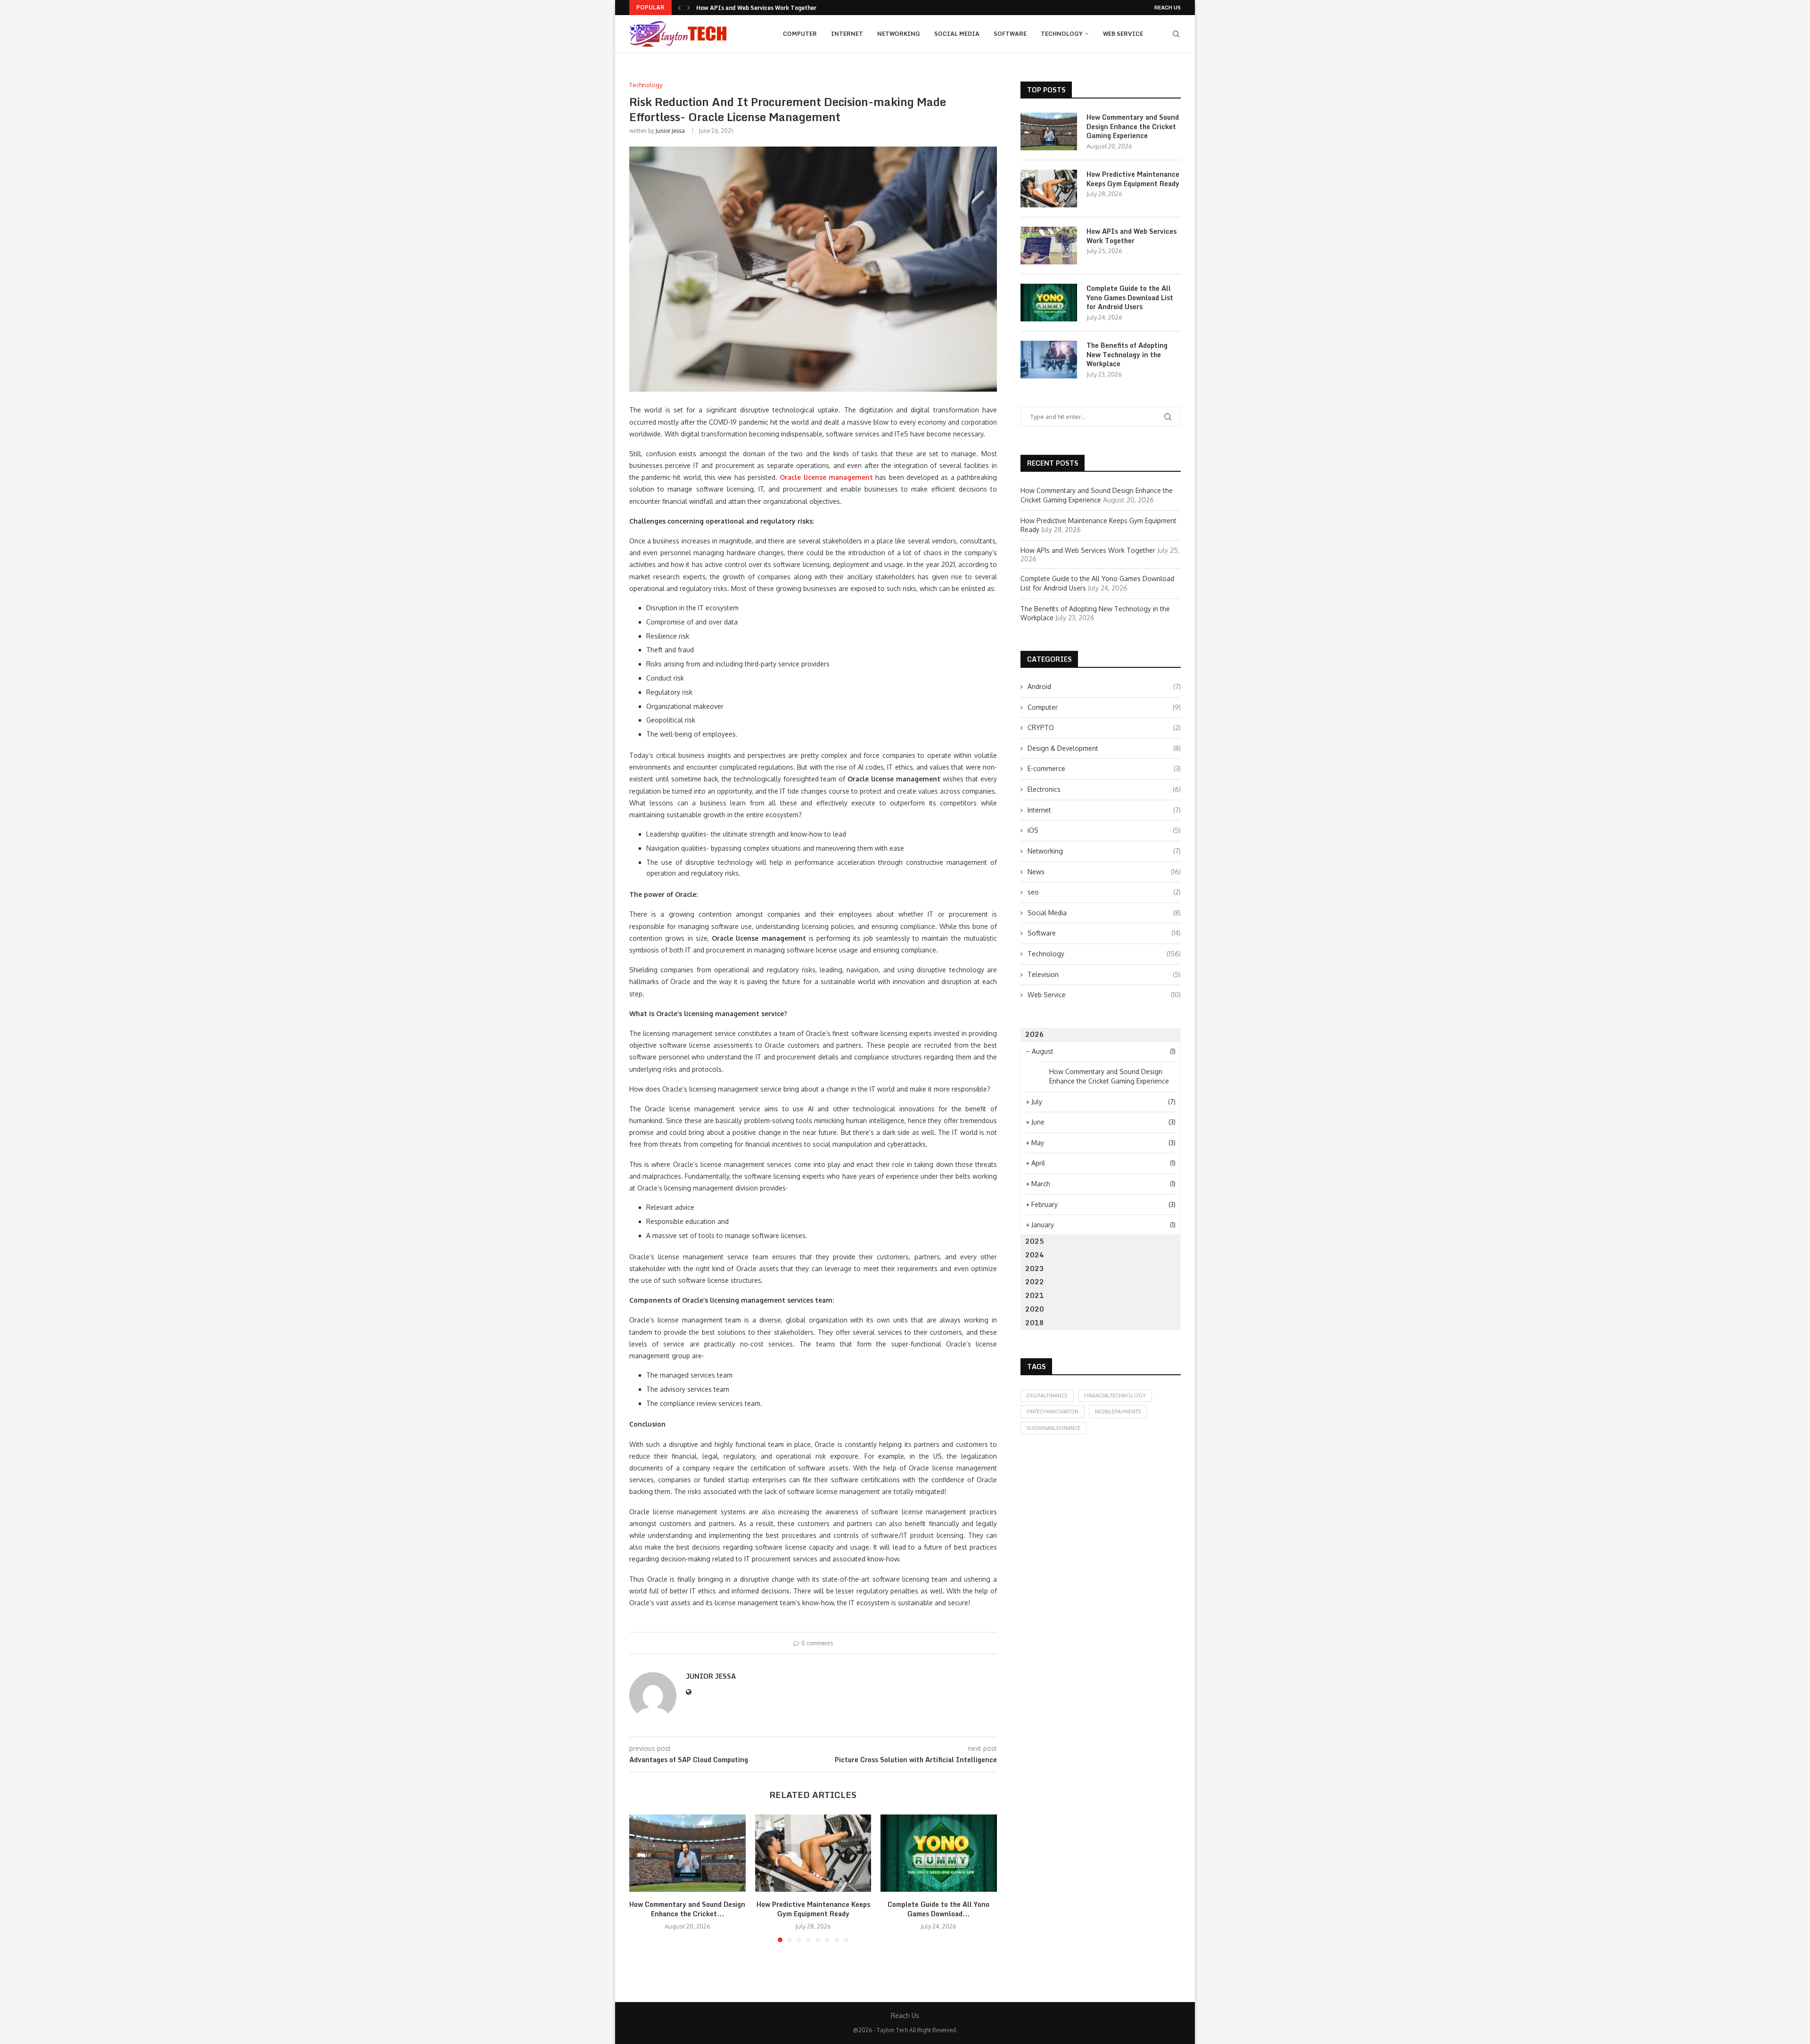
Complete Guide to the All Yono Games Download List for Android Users (1130, 298)
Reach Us (1168, 8)
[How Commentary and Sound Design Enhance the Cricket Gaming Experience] (687, 1853)
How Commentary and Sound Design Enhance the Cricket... (687, 1909)
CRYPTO (1104, 727)
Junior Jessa (670, 131)
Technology (1062, 34)
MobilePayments (1118, 1412)
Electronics (1104, 789)
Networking (899, 34)
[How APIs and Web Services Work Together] (1049, 246)
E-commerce (1104, 768)
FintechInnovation (1053, 1412)
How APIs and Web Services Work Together (1131, 236)
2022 (1035, 1282)
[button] (679, 8)
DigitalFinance (1047, 1396)
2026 (1035, 1034)
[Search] (1176, 34)
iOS (1104, 830)
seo (1104, 892)
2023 (1035, 1268)
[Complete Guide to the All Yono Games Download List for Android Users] (939, 1853)
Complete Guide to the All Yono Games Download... (768, 8)
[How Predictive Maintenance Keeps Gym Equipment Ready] (813, 1853)
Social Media (957, 34)
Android (1104, 686)
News (1104, 872)
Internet (847, 34)
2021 (1035, 1295)
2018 (1035, 1323)
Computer (800, 34)
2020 (1035, 1309)
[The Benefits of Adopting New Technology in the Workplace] (1049, 360)
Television (1104, 974)
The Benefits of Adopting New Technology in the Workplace (1127, 355)
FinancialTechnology (1115, 1396)
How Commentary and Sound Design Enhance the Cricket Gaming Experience (1133, 127)
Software (1010, 34)
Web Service (1123, 34)
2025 (1035, 1241)
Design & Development (1104, 748)
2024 (1035, 1255)
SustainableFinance (1053, 1428)
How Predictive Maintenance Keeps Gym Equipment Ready (813, 1909)
